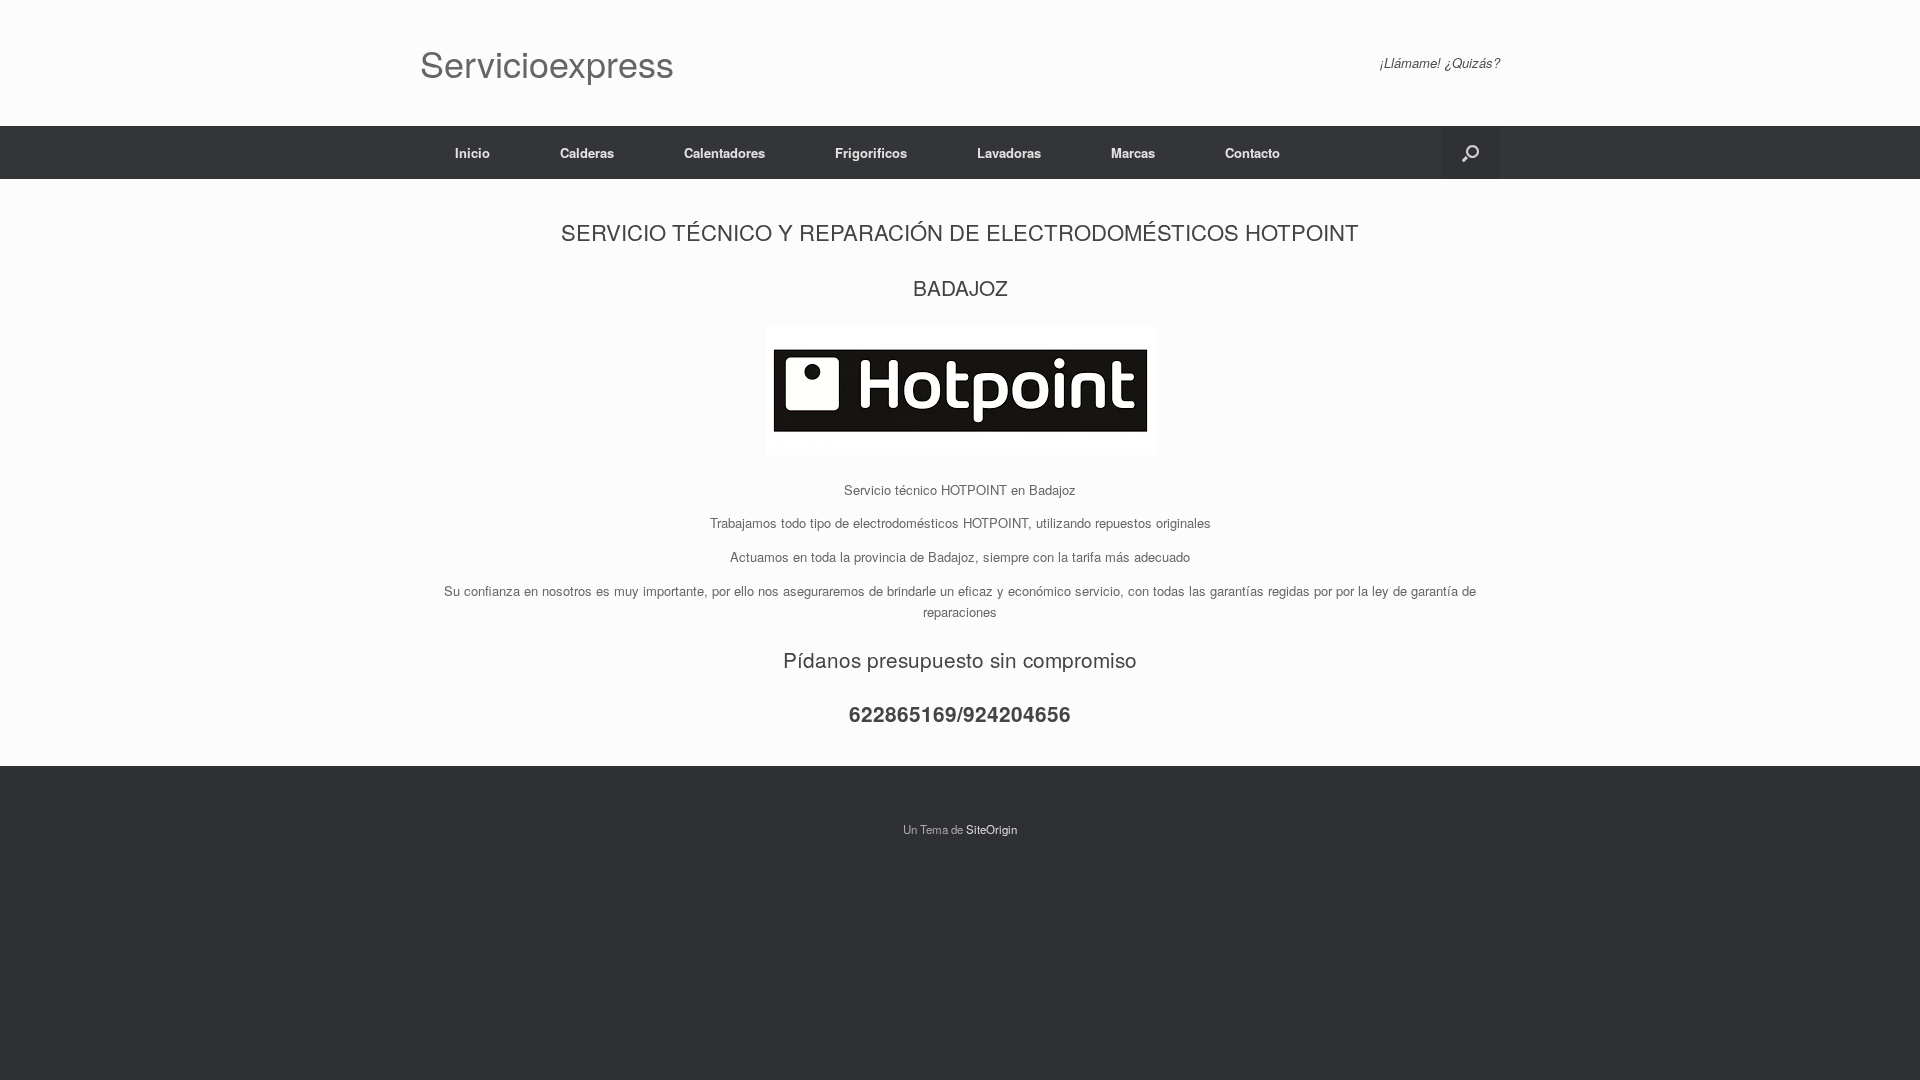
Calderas (587, 152)
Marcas (1133, 152)
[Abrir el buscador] (1470, 152)
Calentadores (724, 152)
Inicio (472, 152)
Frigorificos (871, 152)
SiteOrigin (991, 829)
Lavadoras (1009, 152)
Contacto (1252, 152)
